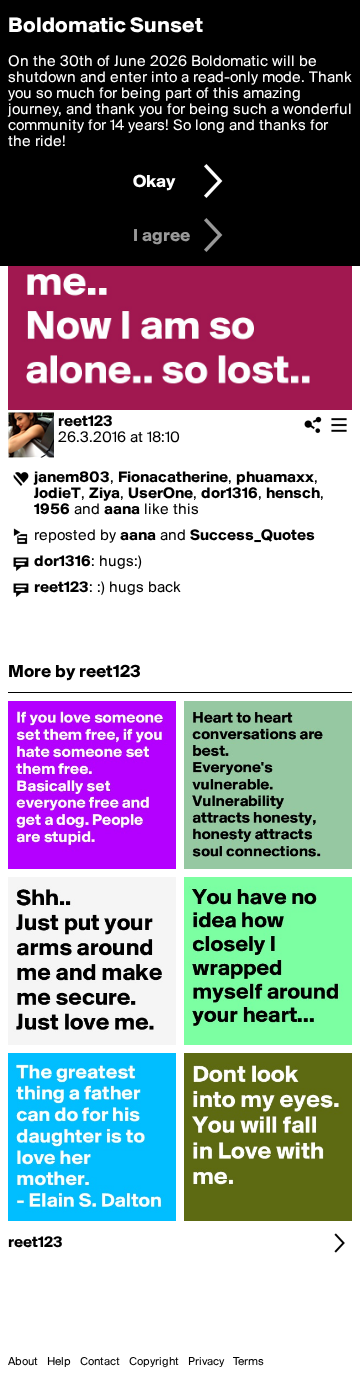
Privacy (206, 1362)
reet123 (85, 422)
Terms (248, 1362)
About (23, 1362)
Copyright (154, 1362)
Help (59, 1362)
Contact (100, 1362)
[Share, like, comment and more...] (92, 869)
